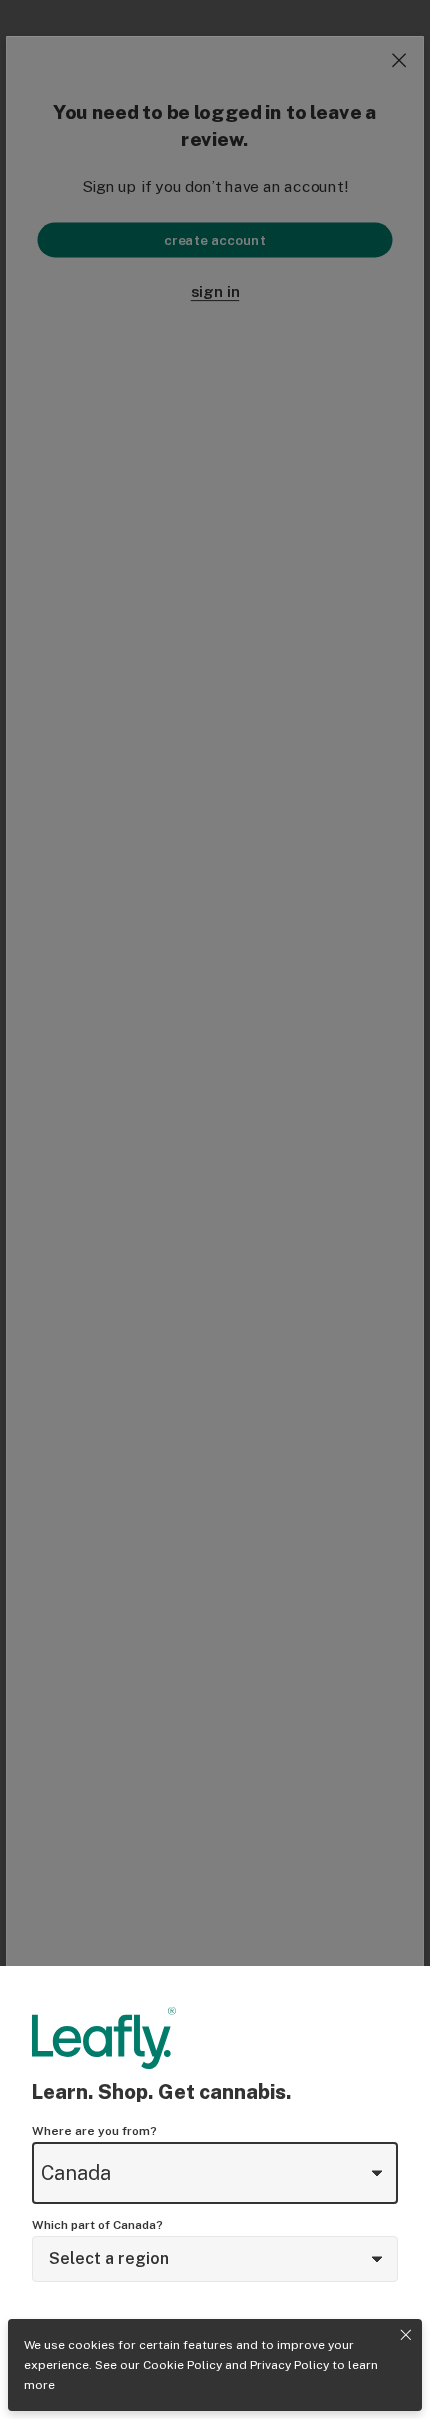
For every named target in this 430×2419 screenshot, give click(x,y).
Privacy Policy (289, 2365)
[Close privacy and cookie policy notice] (406, 2335)
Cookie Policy (182, 2365)
